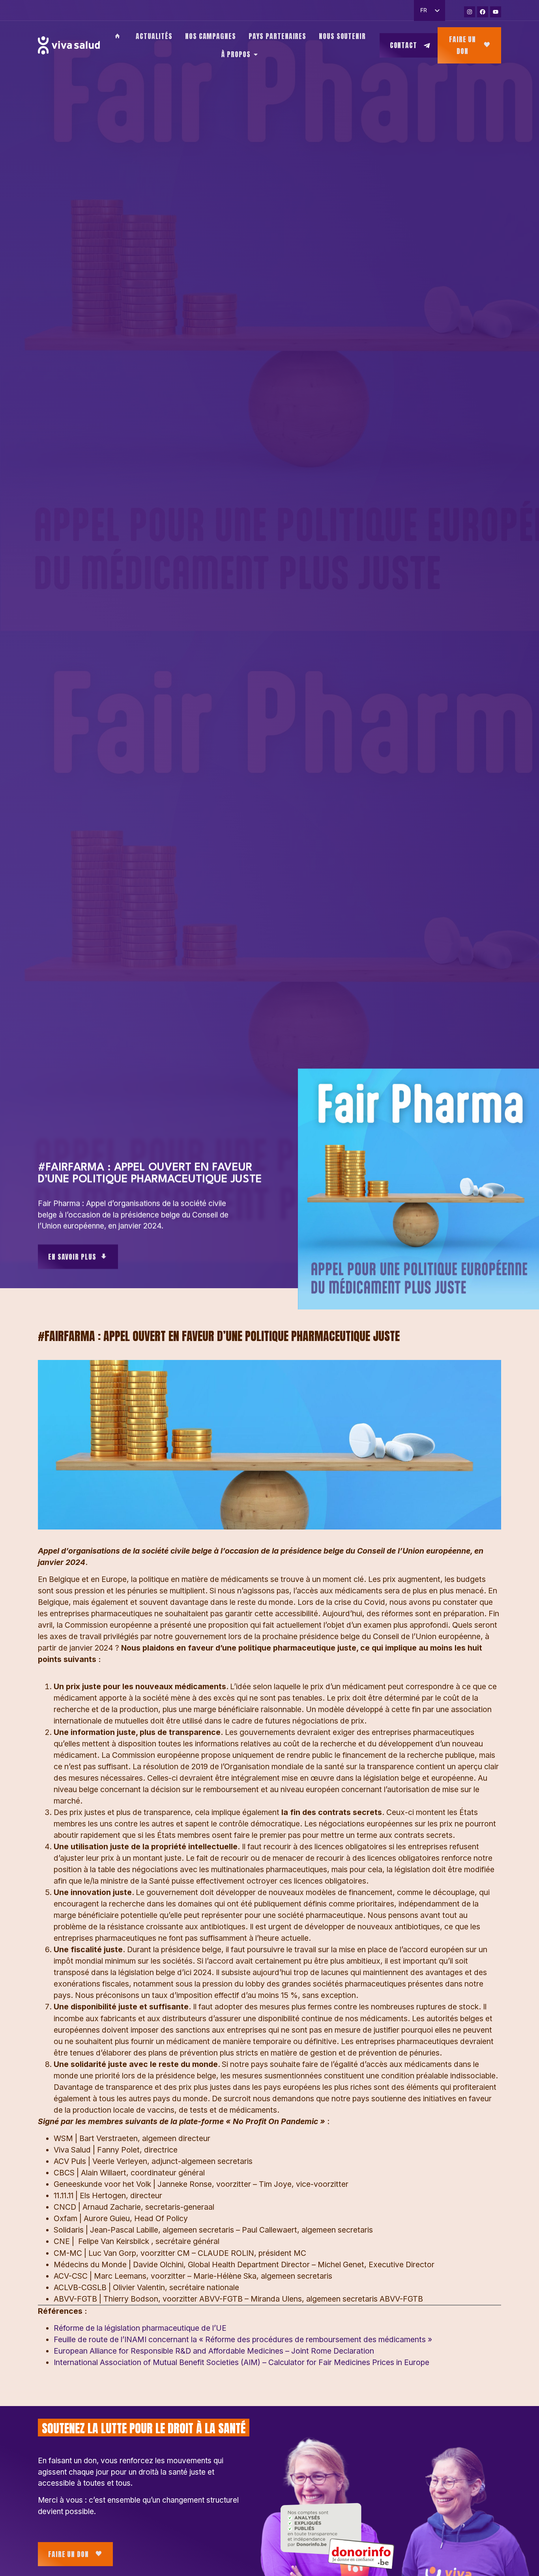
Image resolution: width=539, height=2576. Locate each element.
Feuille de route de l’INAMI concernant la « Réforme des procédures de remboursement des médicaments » (243, 2339)
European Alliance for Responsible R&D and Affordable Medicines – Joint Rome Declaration (214, 2351)
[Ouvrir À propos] (256, 54)
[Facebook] (483, 12)
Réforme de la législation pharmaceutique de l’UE (140, 2328)
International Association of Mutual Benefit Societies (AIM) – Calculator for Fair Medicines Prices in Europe (241, 2362)
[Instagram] (470, 12)
